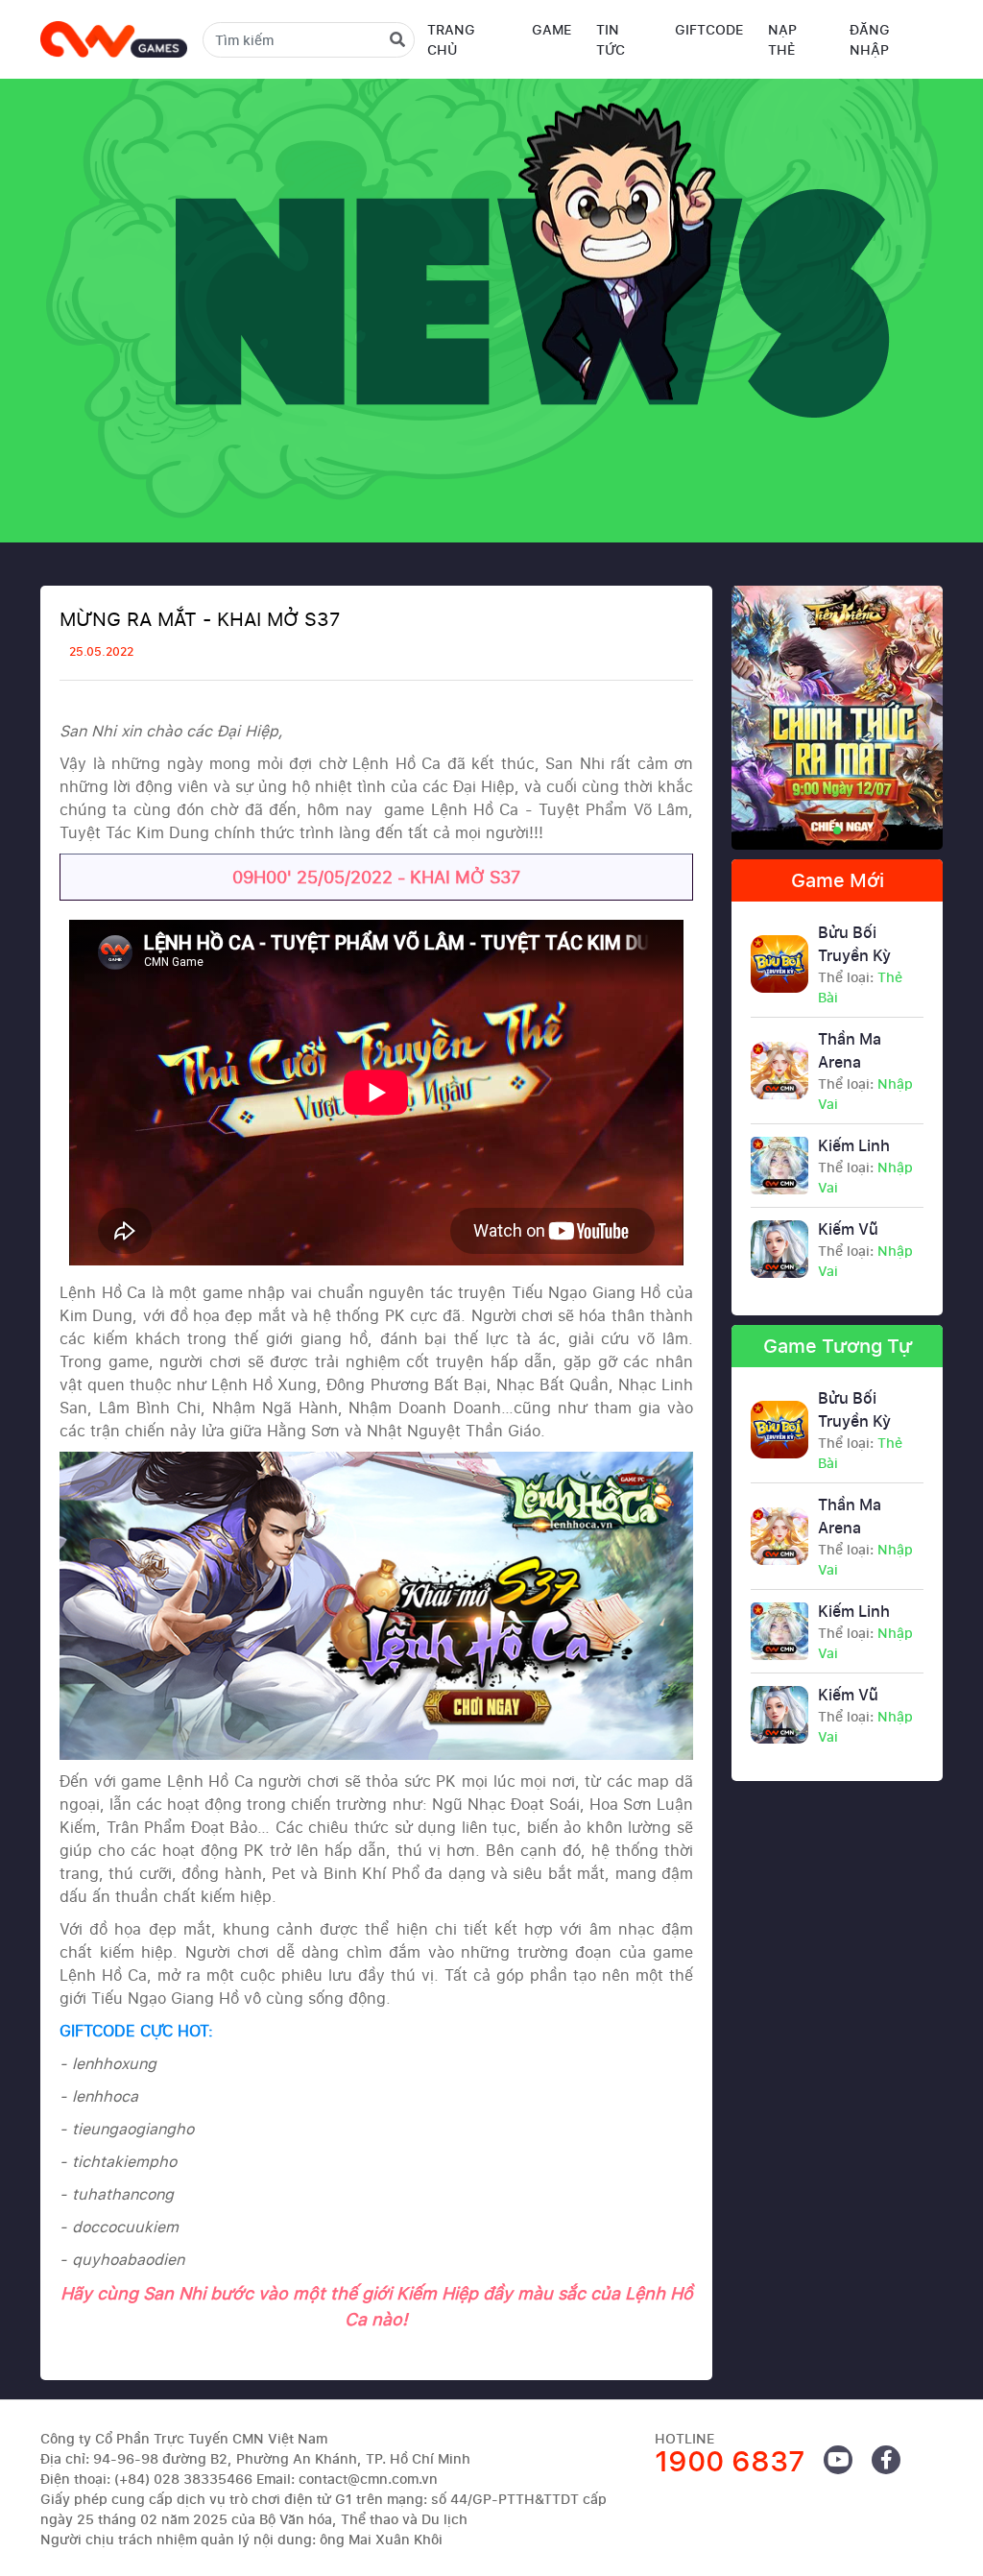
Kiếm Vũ (865, 1249)
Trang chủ (451, 39)
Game (551, 29)
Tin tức (611, 39)
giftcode (709, 29)
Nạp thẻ (782, 39)
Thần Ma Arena (865, 1071)
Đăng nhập (870, 39)
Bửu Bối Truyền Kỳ (860, 964)
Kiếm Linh (865, 1166)
